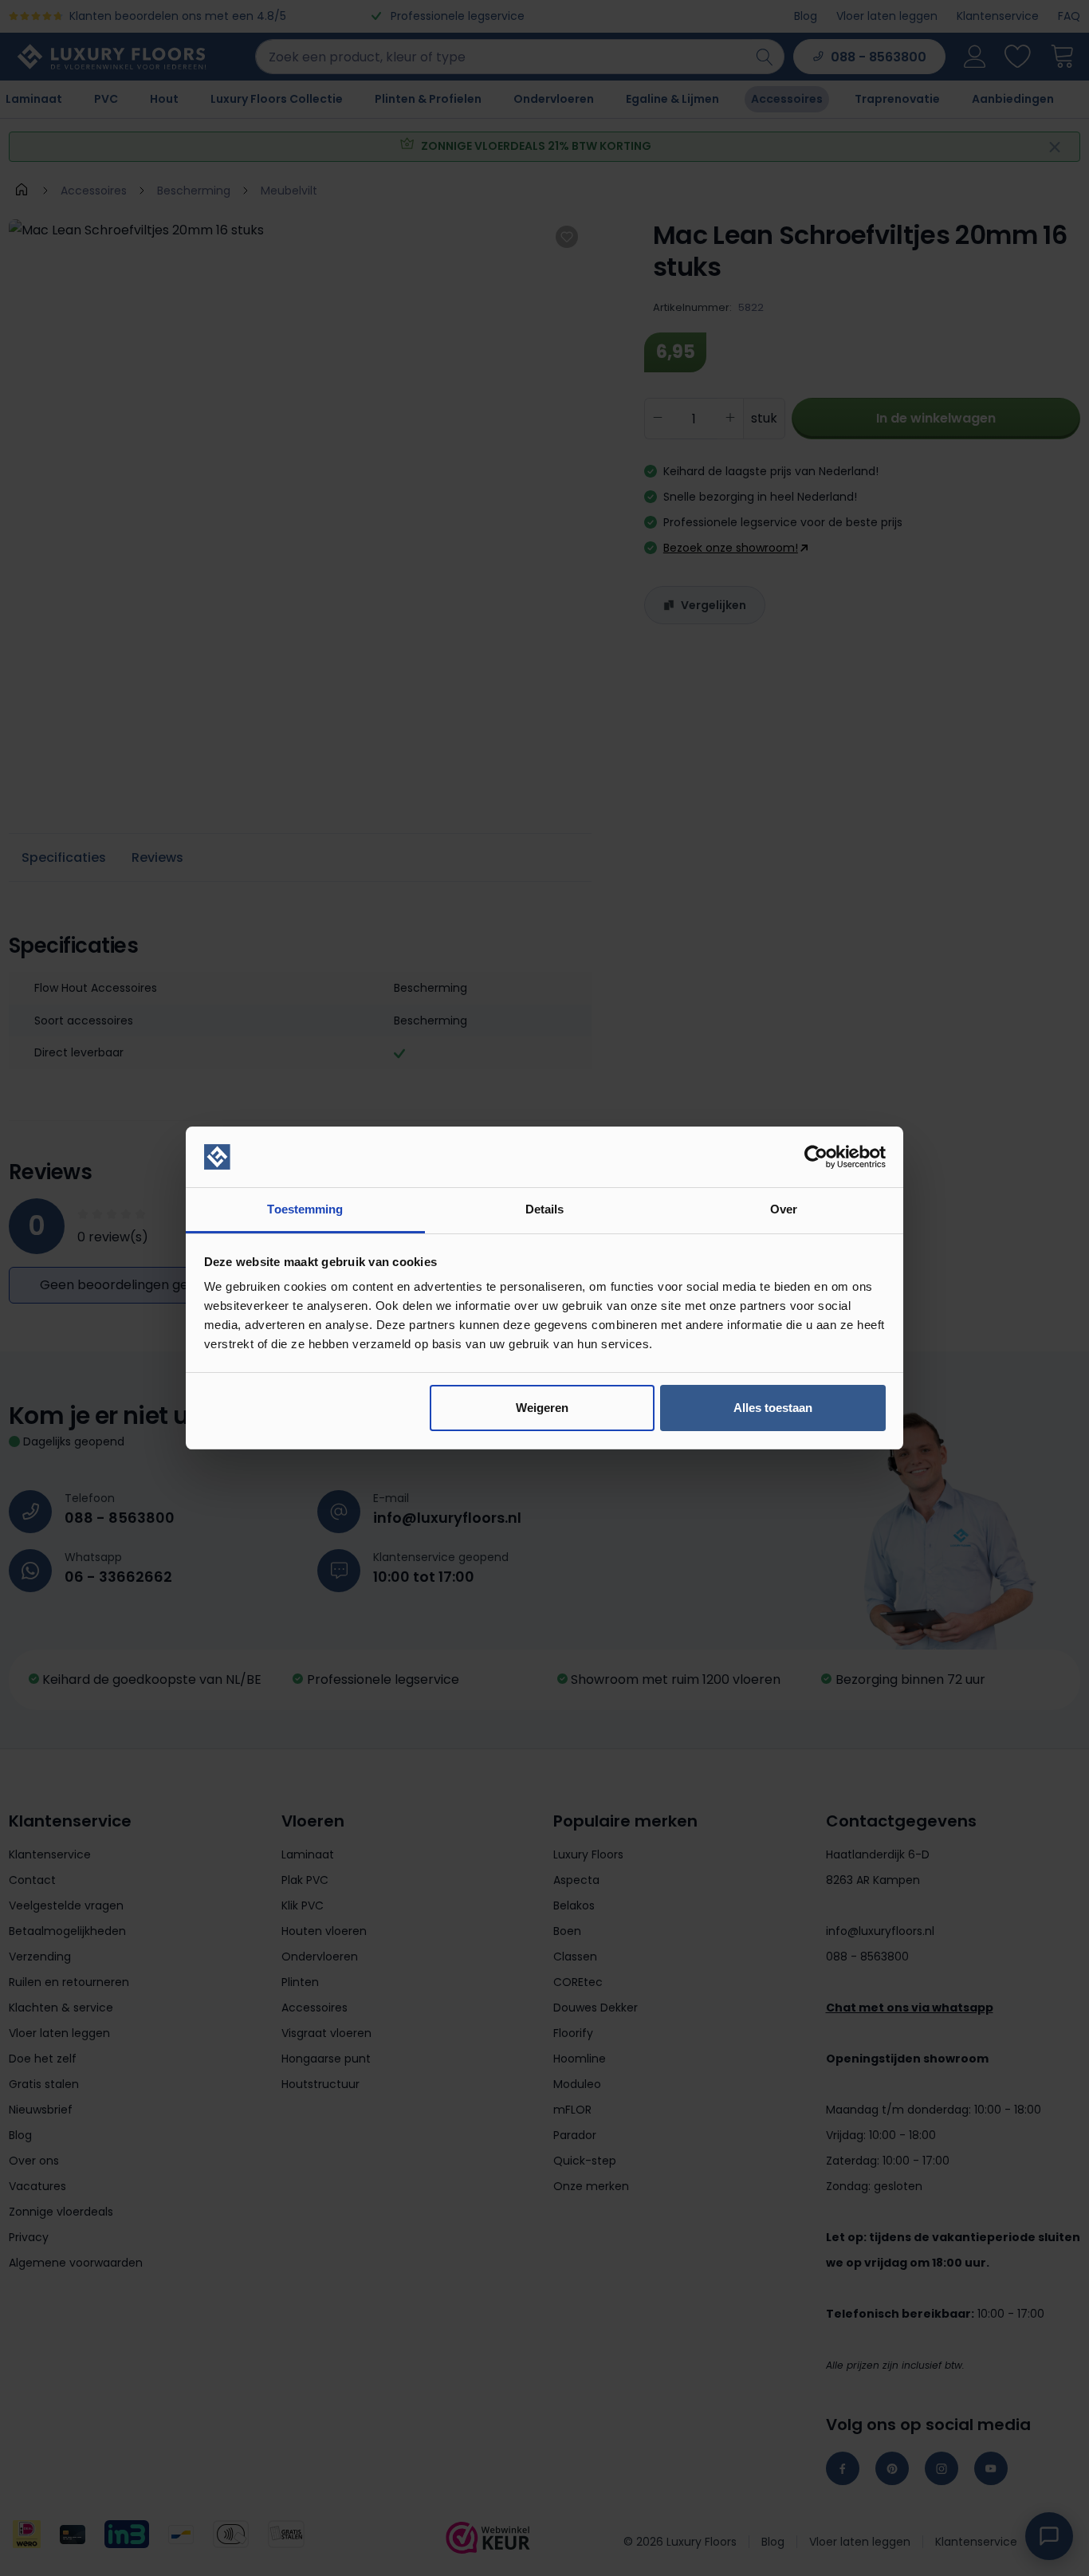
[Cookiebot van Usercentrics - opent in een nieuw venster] (816, 1157)
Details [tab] (545, 1209)
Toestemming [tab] (305, 1209)
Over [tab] (784, 1209)
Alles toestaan (773, 1408)
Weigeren (542, 1408)
